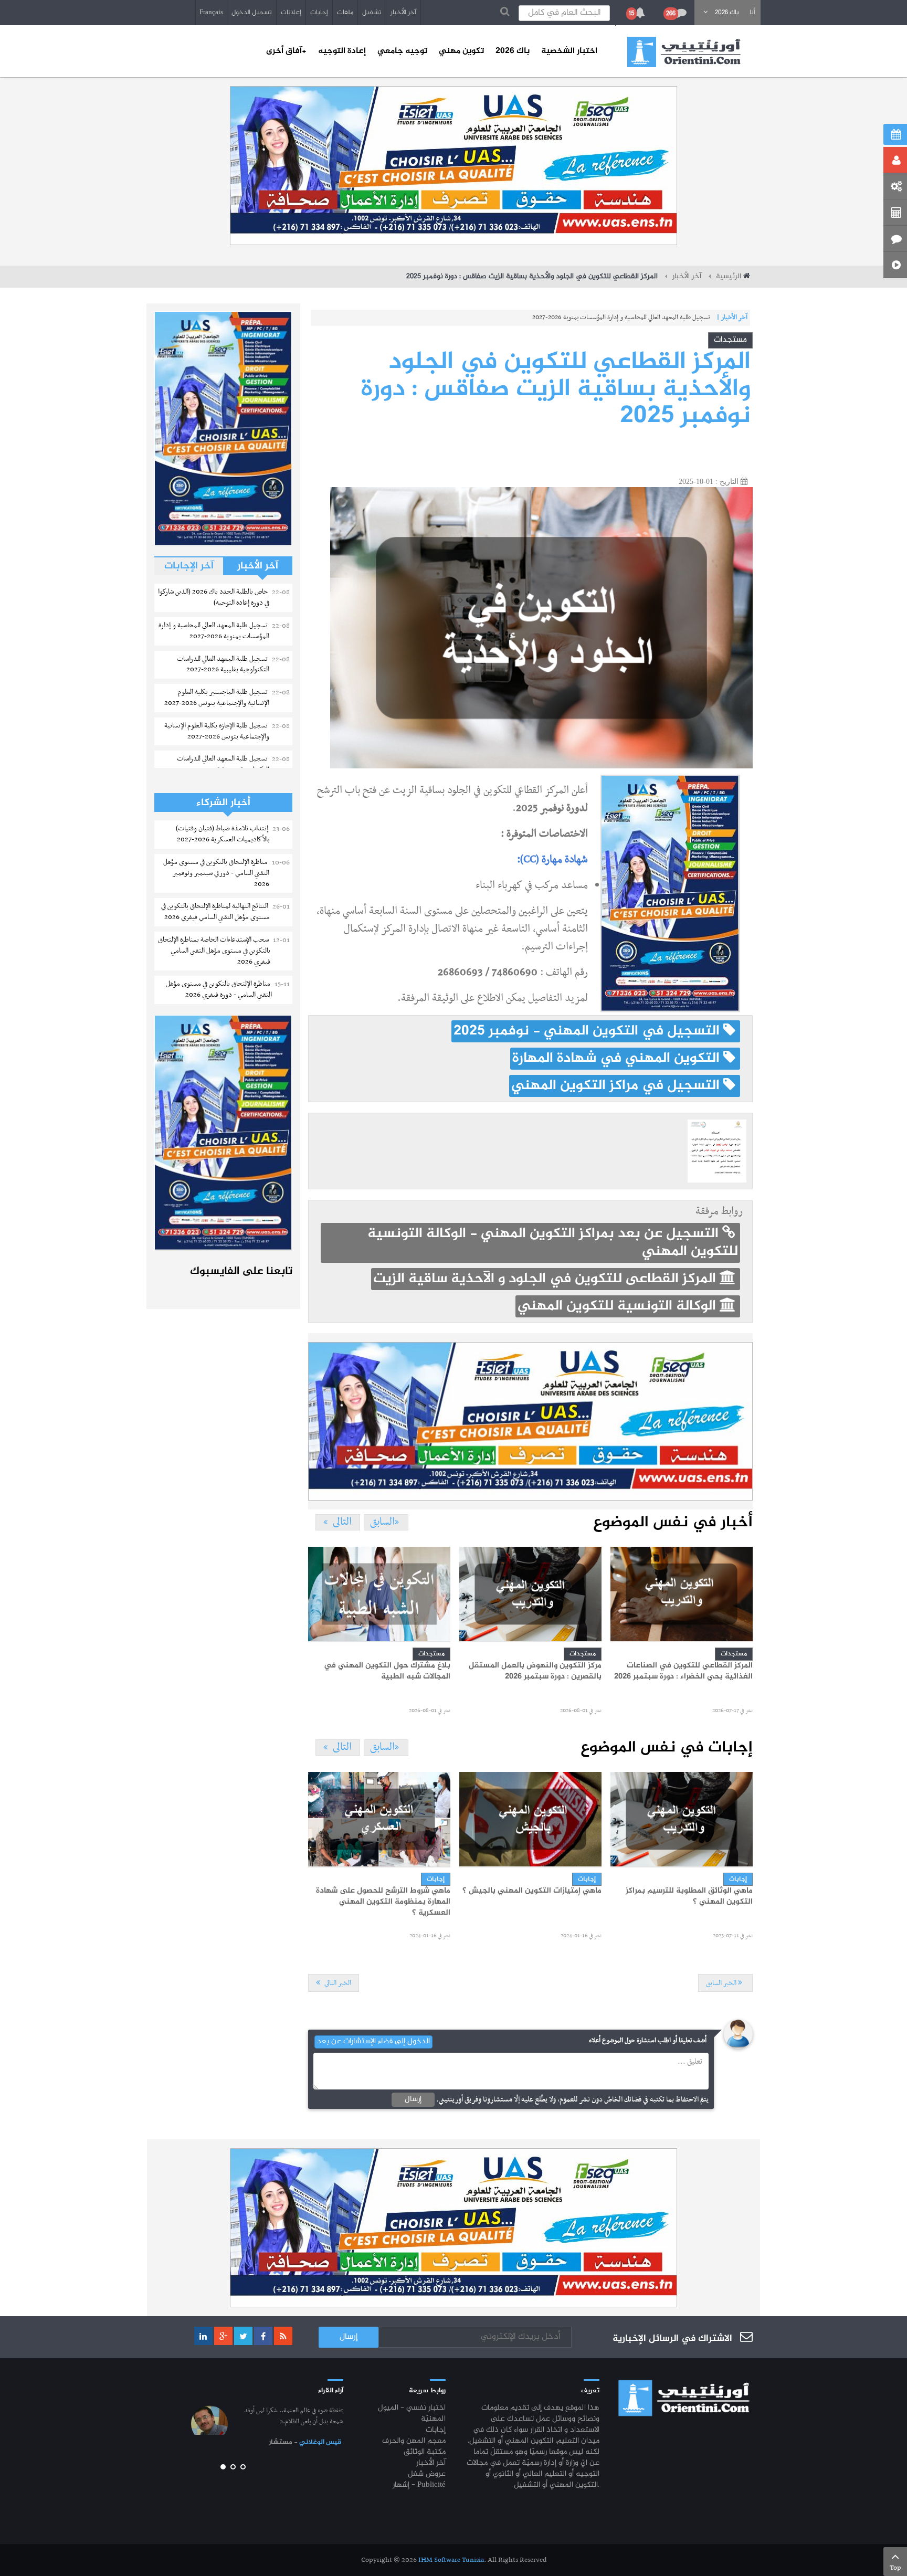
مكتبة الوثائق (425, 2452)
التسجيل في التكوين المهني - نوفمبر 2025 (588, 1031)
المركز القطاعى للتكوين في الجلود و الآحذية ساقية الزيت (546, 1279)
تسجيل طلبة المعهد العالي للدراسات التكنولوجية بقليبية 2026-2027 (627, 318)
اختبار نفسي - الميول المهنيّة (412, 2414)
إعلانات (291, 13)
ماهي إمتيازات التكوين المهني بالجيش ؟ (532, 1891)
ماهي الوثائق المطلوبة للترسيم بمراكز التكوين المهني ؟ (689, 1897)
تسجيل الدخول (252, 13)
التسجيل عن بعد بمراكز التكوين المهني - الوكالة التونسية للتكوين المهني (553, 1243)
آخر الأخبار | (732, 318)
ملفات (345, 13)
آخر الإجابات (189, 566)
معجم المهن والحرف (414, 2441)
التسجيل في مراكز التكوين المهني (617, 1086)
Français (211, 13)
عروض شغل (427, 2474)
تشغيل (372, 13)
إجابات (319, 13)
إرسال (413, 2099)
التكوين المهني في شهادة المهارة (618, 1059)
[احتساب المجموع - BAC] (895, 213)
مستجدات (730, 340)
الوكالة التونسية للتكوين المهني (619, 1306)
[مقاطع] (895, 265)
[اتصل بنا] (895, 239)
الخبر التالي (337, 1983)
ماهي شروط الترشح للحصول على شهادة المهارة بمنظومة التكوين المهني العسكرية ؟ (383, 1902)
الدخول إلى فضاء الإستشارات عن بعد (373, 2042)
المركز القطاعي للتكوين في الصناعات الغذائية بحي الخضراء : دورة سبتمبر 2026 (683, 1671)
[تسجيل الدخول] (895, 160)
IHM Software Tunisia (451, 2560)
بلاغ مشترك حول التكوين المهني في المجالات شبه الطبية (387, 1671)
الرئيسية (729, 277)
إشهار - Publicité (419, 2485)
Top (895, 2568)
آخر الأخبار (403, 13)
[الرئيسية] (684, 52)
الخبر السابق (722, 1983)
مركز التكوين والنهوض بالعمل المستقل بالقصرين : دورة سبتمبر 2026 (535, 1671)
